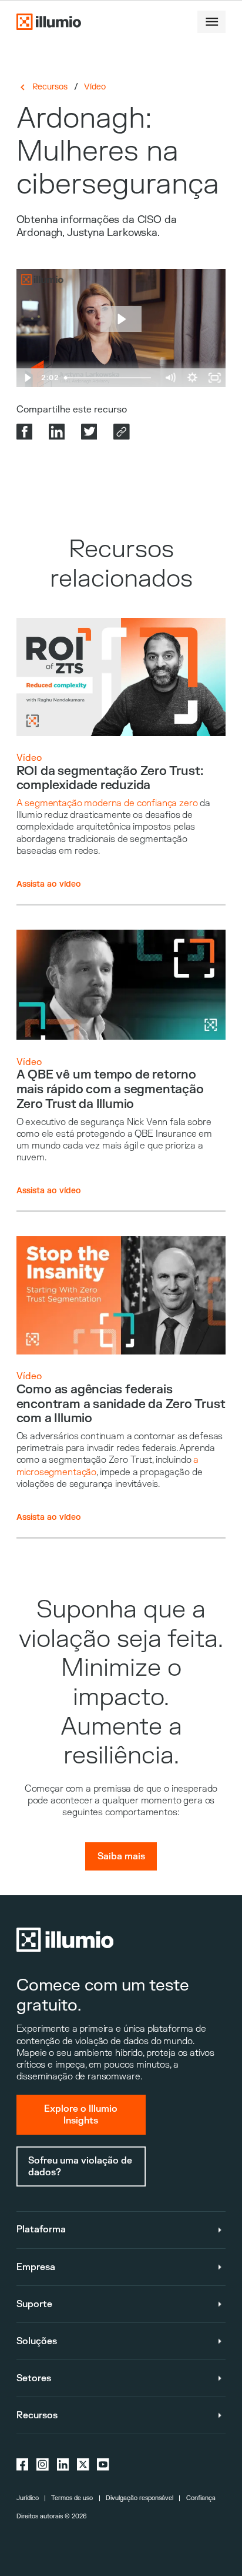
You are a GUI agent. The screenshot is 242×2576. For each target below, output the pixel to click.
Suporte (34, 2304)
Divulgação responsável (140, 2498)
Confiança (201, 2498)
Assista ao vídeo (49, 884)
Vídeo (95, 87)
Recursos (50, 87)
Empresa (36, 2267)
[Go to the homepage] (49, 22)
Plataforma (41, 2229)
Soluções (37, 2341)
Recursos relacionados (121, 564)
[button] (211, 22)
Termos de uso (72, 2498)
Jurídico (28, 2498)
